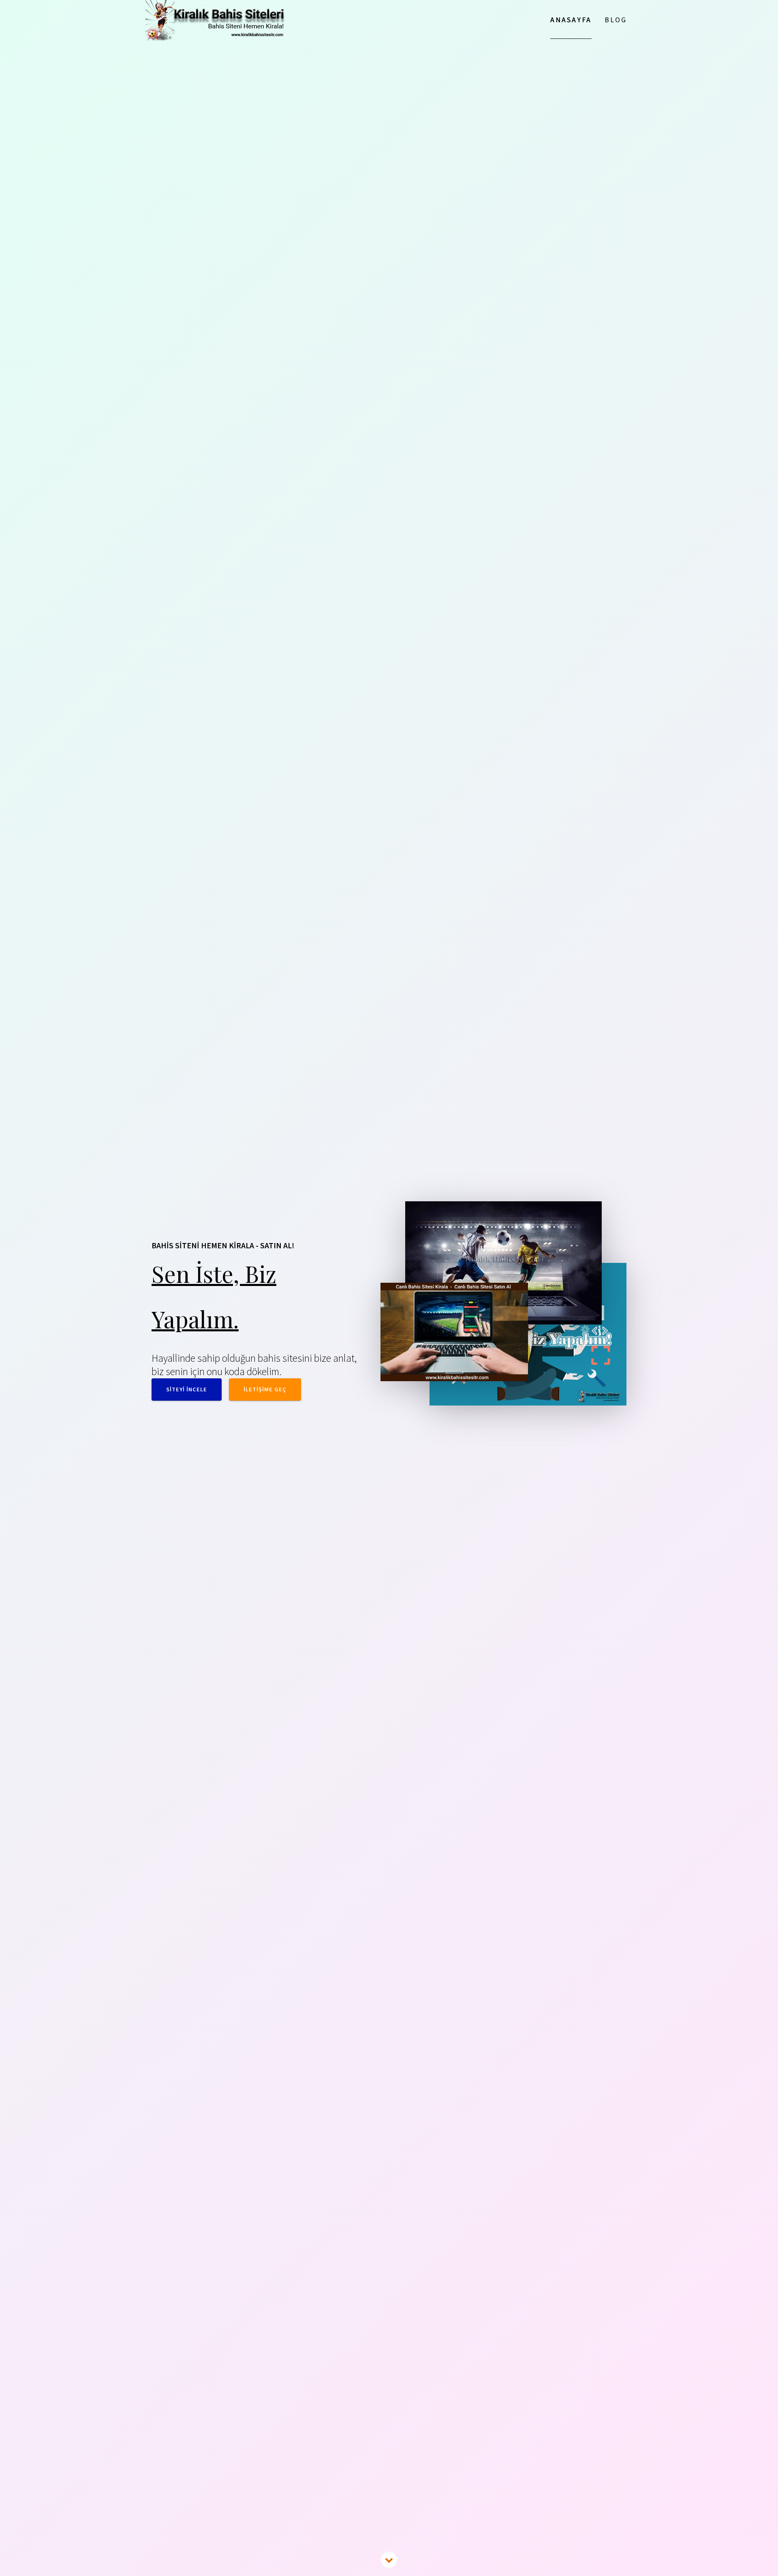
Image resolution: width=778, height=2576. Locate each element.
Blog (616, 20)
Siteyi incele (187, 1389)
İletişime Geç (265, 1389)
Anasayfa (571, 20)
